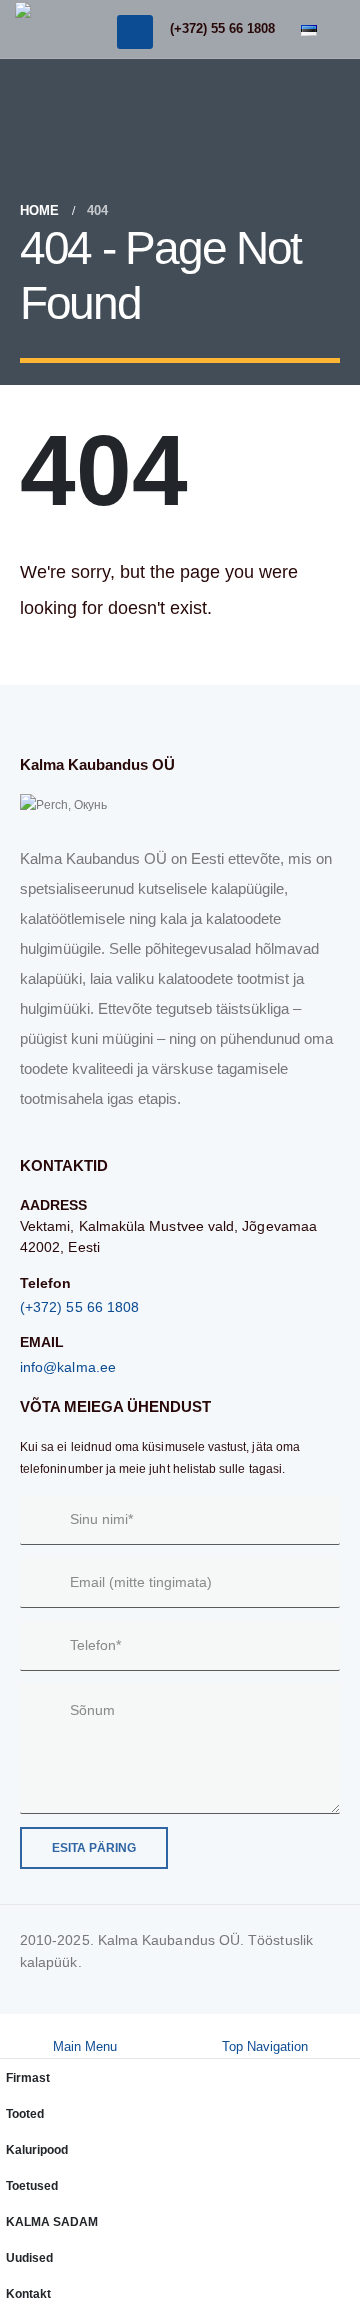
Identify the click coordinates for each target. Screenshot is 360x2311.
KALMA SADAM (52, 2221)
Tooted (25, 2113)
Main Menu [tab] (85, 2046)
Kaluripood (37, 2149)
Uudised (29, 2257)
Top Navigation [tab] (265, 2046)
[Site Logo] (42, 29)
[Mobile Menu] (135, 32)
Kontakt (28, 2293)
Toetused (32, 2185)
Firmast (28, 2077)
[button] (10, 2024)
